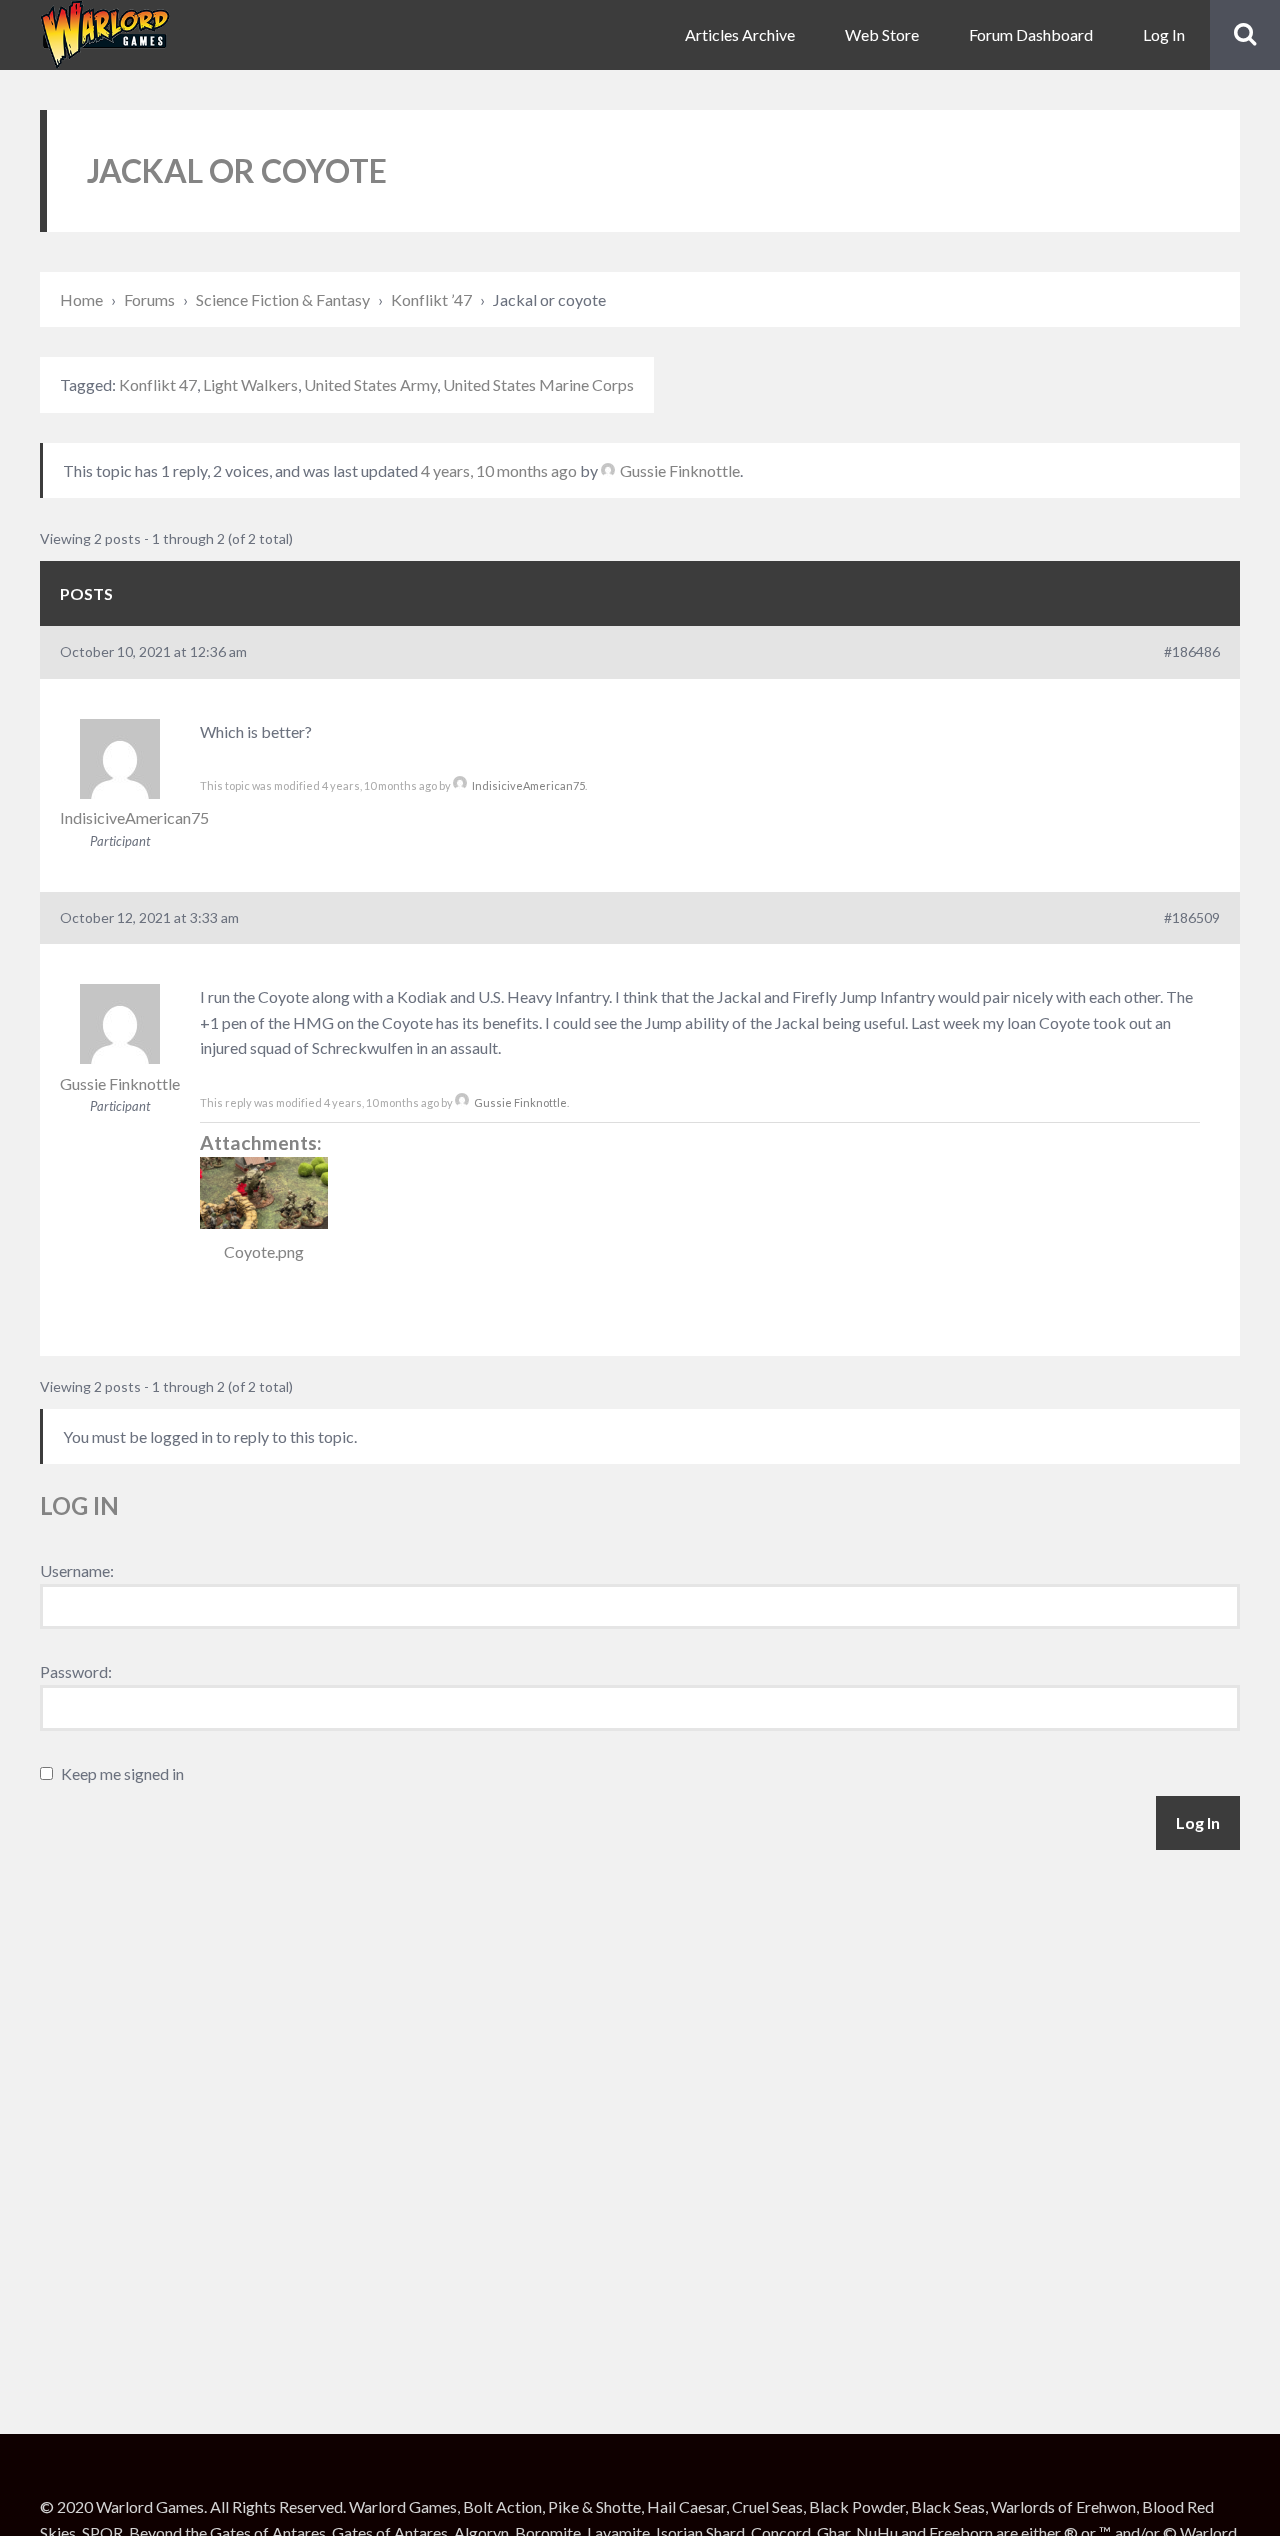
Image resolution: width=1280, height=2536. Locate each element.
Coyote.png (264, 1251)
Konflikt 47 (158, 384)
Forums (149, 299)
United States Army (370, 384)
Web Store (882, 34)
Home (81, 299)
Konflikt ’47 (431, 299)
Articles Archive (740, 34)
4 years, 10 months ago (499, 470)
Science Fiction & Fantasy (283, 299)
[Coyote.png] (264, 1193)
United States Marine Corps (538, 384)
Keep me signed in (122, 1773)
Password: (76, 1671)
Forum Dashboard (1031, 34)
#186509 (1192, 917)
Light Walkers (250, 384)
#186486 (1192, 651)
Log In (1164, 34)
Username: (77, 1570)
